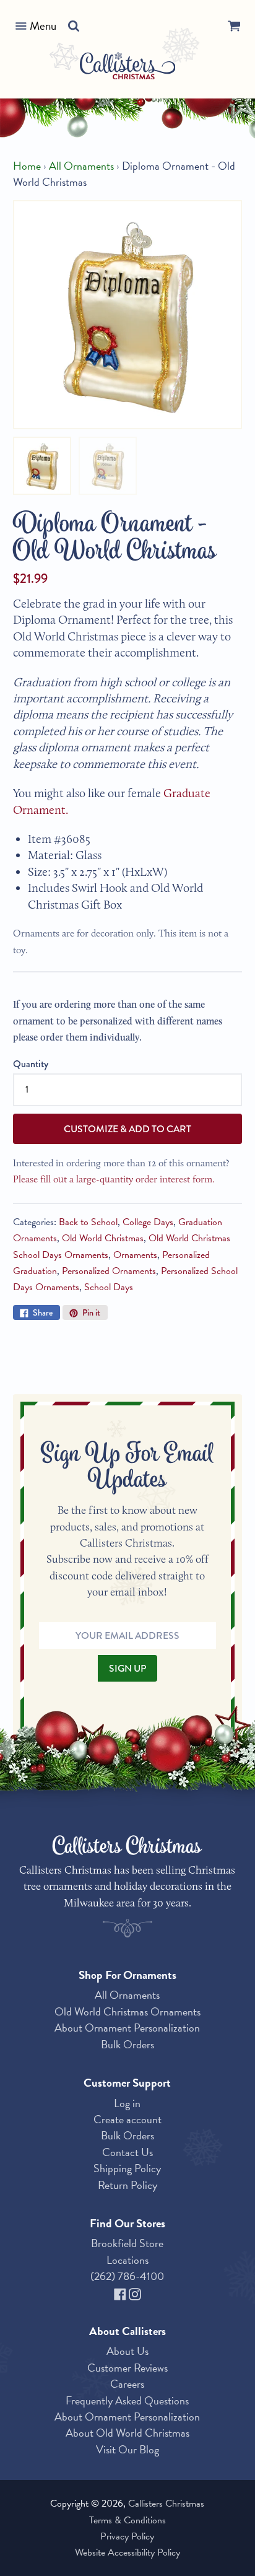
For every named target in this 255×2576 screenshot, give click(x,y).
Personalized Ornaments (109, 1271)
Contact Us (127, 2152)
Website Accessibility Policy (127, 2552)
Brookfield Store (127, 2243)
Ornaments (135, 1255)
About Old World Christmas (127, 2433)
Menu (43, 26)
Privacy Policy (127, 2536)
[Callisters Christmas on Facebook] (121, 2293)
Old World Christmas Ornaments (127, 2011)
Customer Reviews (127, 2368)
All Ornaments (81, 166)
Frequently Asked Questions (127, 2400)
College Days (148, 1222)
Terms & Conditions (127, 2520)
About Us (127, 2351)
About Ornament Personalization (127, 2028)
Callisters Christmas (166, 2504)
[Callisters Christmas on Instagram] (135, 2293)
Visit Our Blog (127, 2449)
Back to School (88, 1222)
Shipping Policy (127, 2168)
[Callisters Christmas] (128, 68)
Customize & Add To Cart (127, 1129)
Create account (127, 2119)
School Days (109, 1287)
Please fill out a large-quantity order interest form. (114, 1179)
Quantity (31, 1064)
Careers (127, 2384)
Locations (127, 2260)
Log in (127, 2103)
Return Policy (127, 2185)
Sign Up (127, 1668)
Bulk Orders (127, 2044)
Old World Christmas (103, 1238)
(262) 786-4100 (127, 2276)
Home (27, 166)
